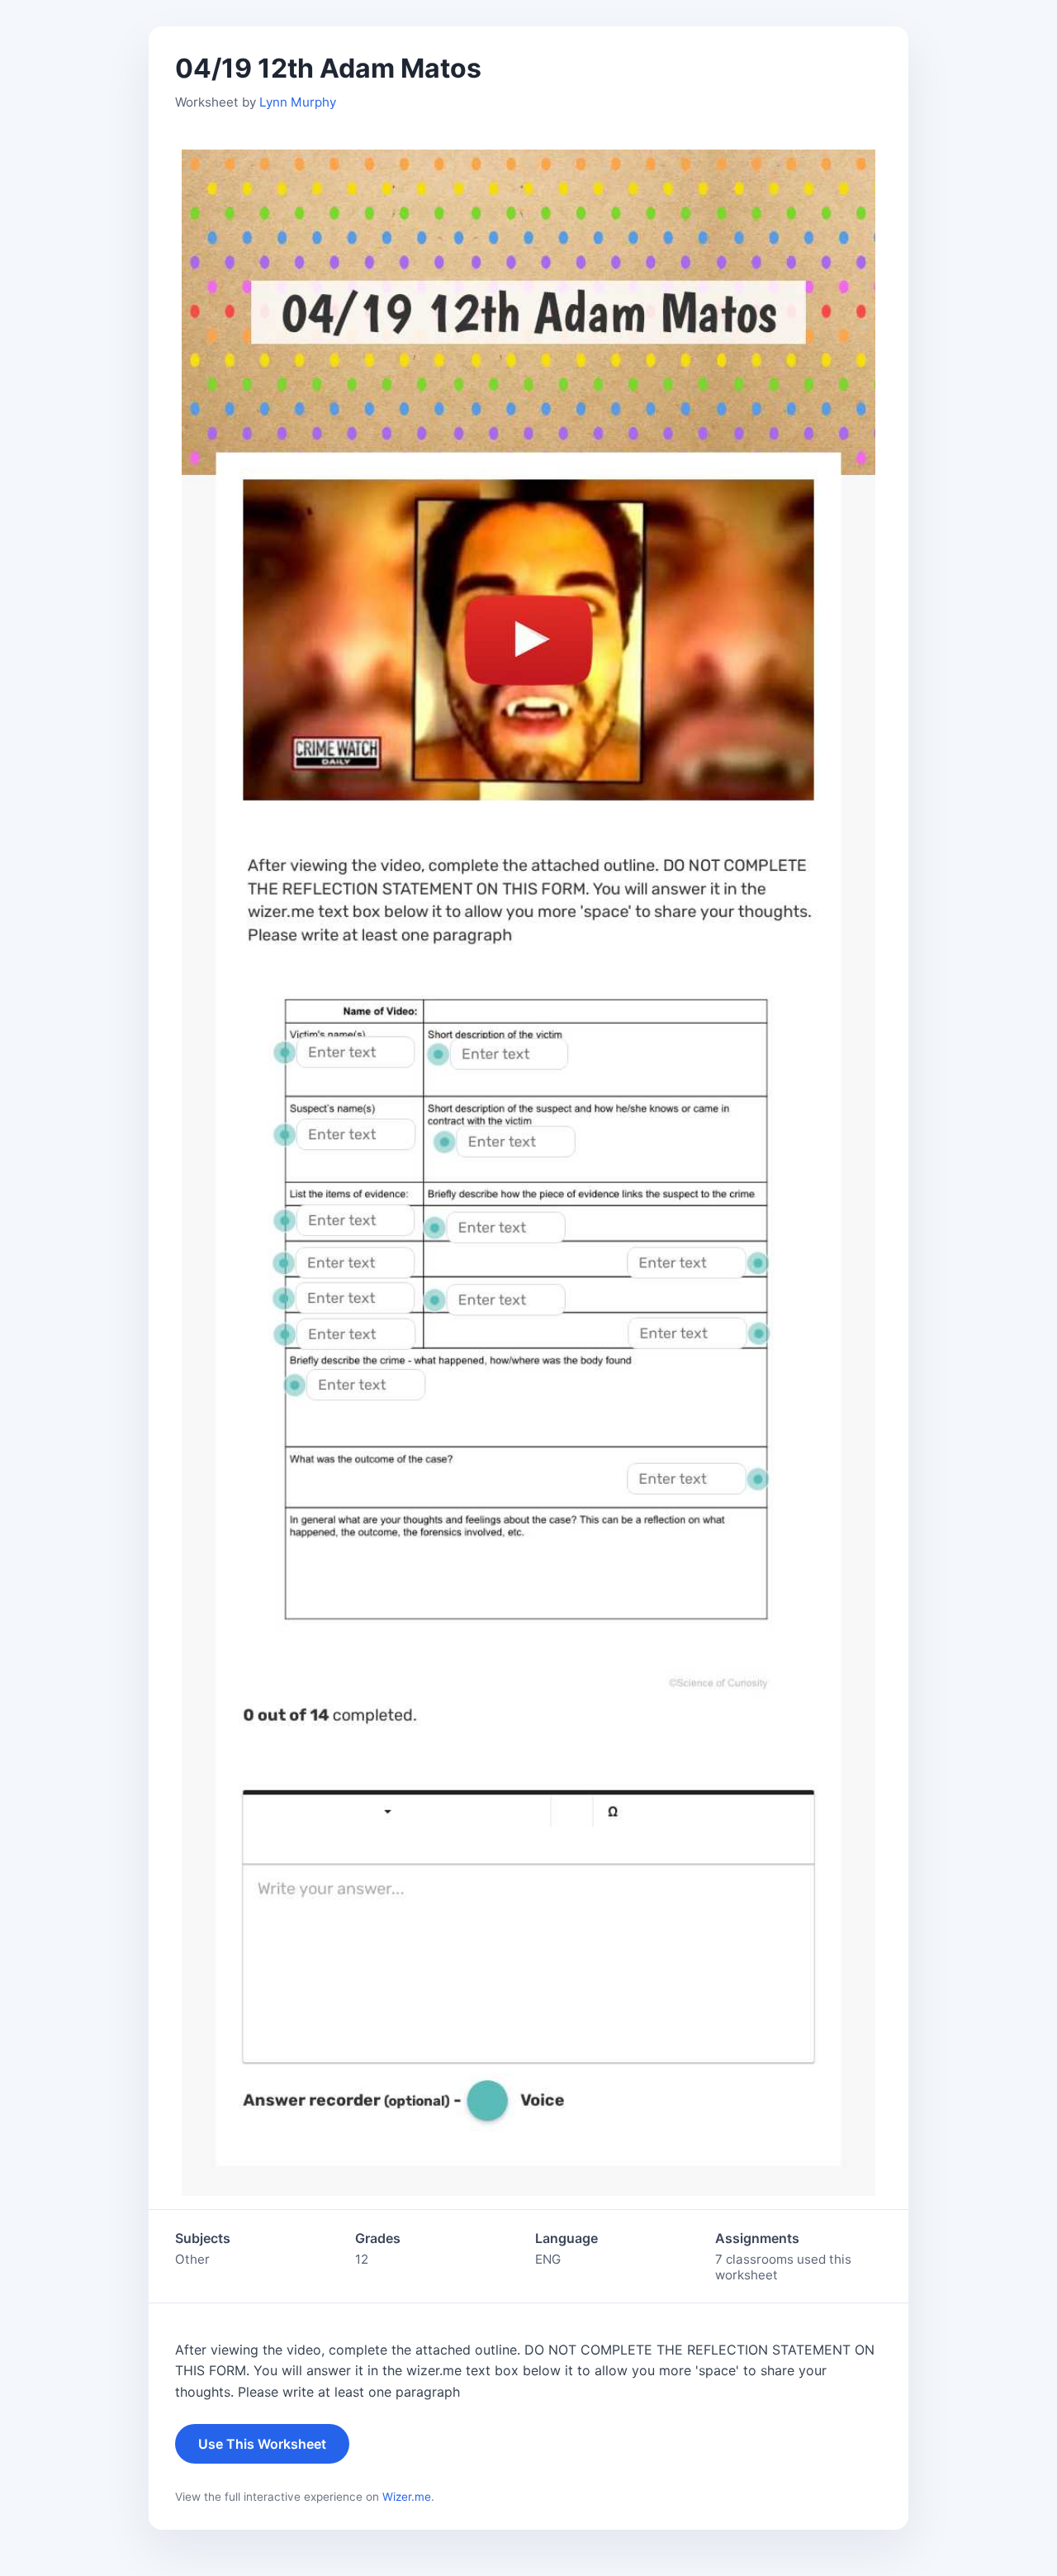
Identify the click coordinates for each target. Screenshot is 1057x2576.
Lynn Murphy (298, 102)
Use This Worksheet (262, 2444)
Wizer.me (407, 2497)
